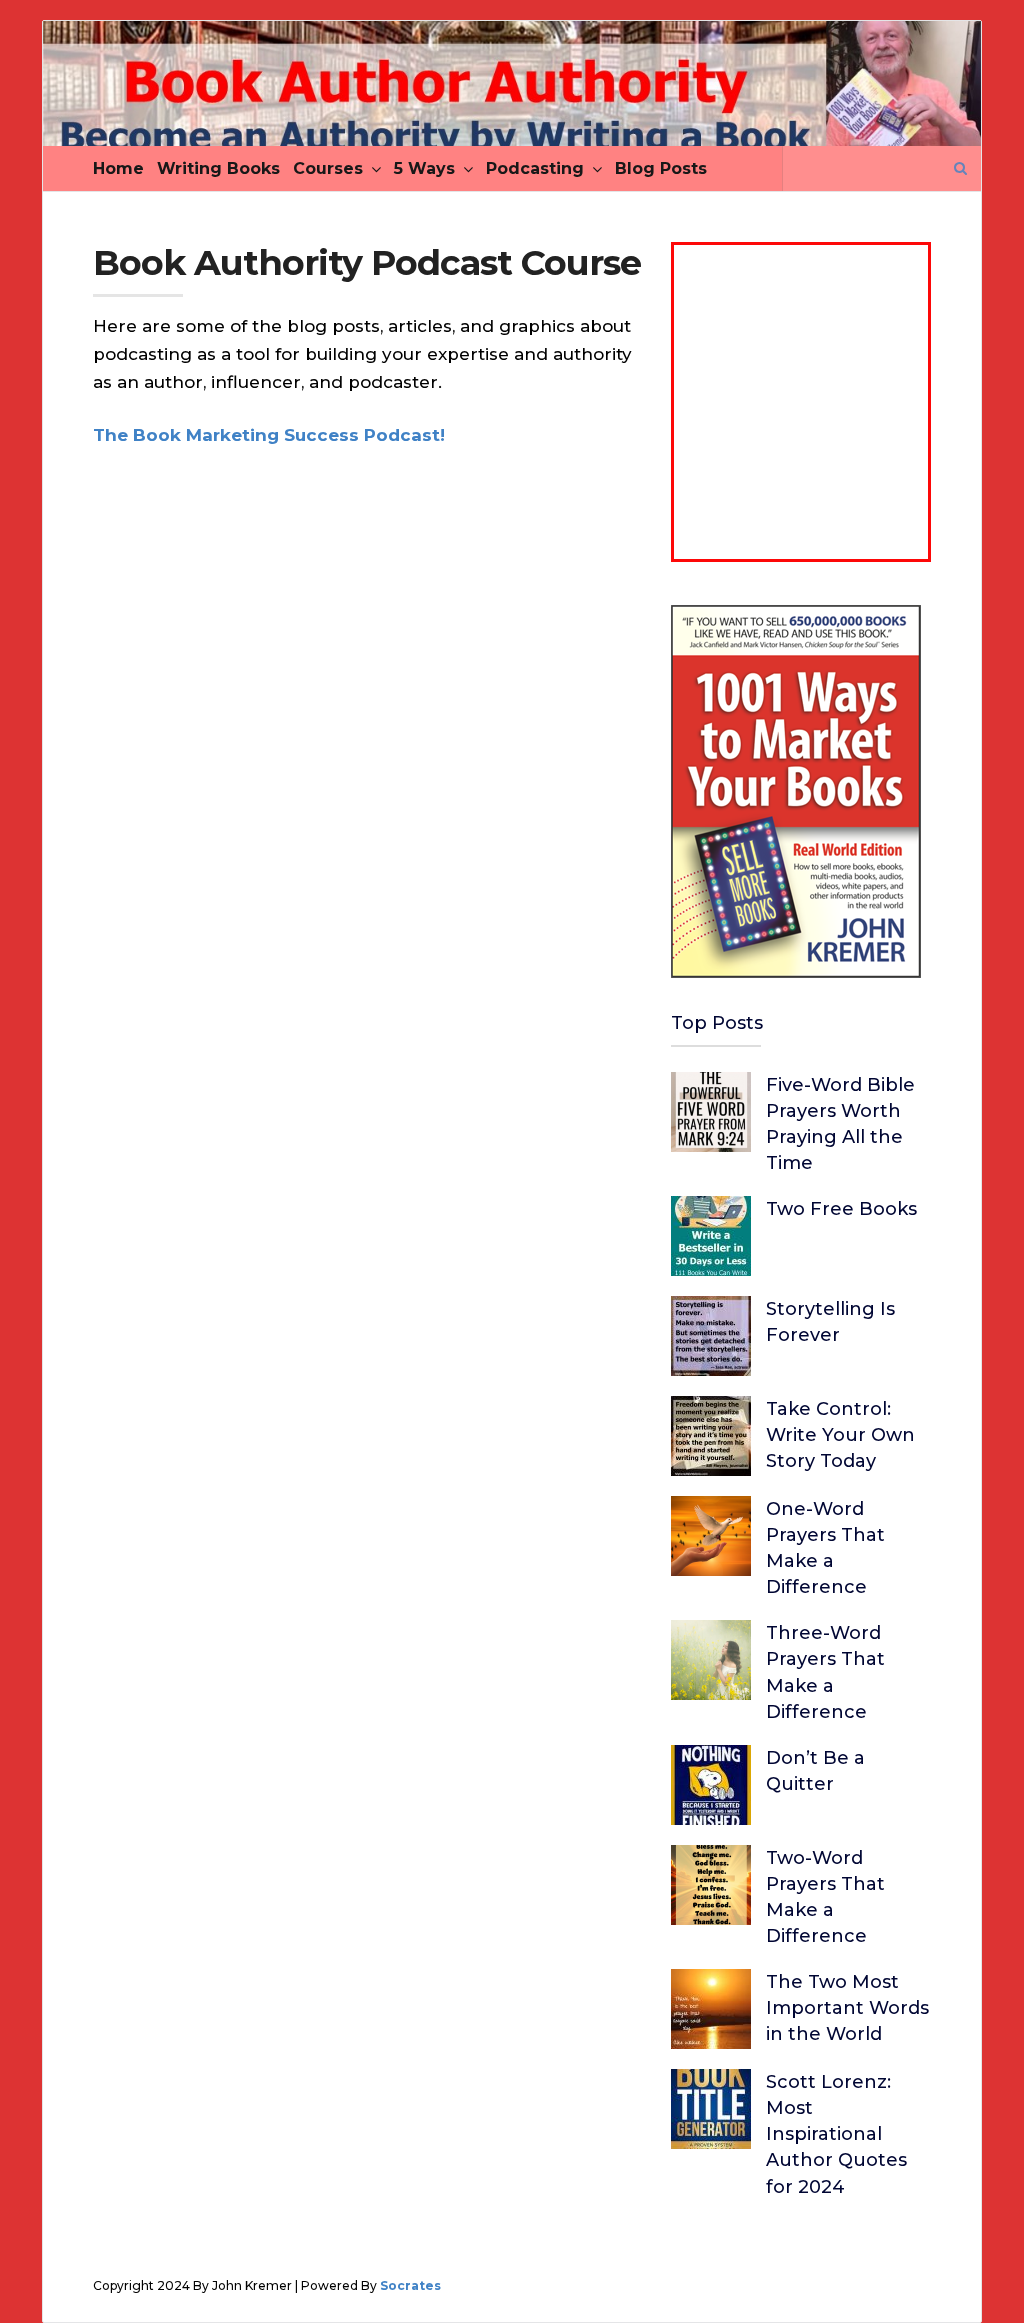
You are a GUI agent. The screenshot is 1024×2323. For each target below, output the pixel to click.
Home (118, 168)
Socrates (410, 2285)
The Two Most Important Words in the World (847, 2008)
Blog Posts (661, 168)
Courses (328, 168)
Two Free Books (841, 1209)
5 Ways (424, 168)
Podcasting (535, 168)
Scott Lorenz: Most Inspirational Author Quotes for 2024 (836, 2134)
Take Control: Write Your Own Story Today (840, 1435)
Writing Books (218, 168)
